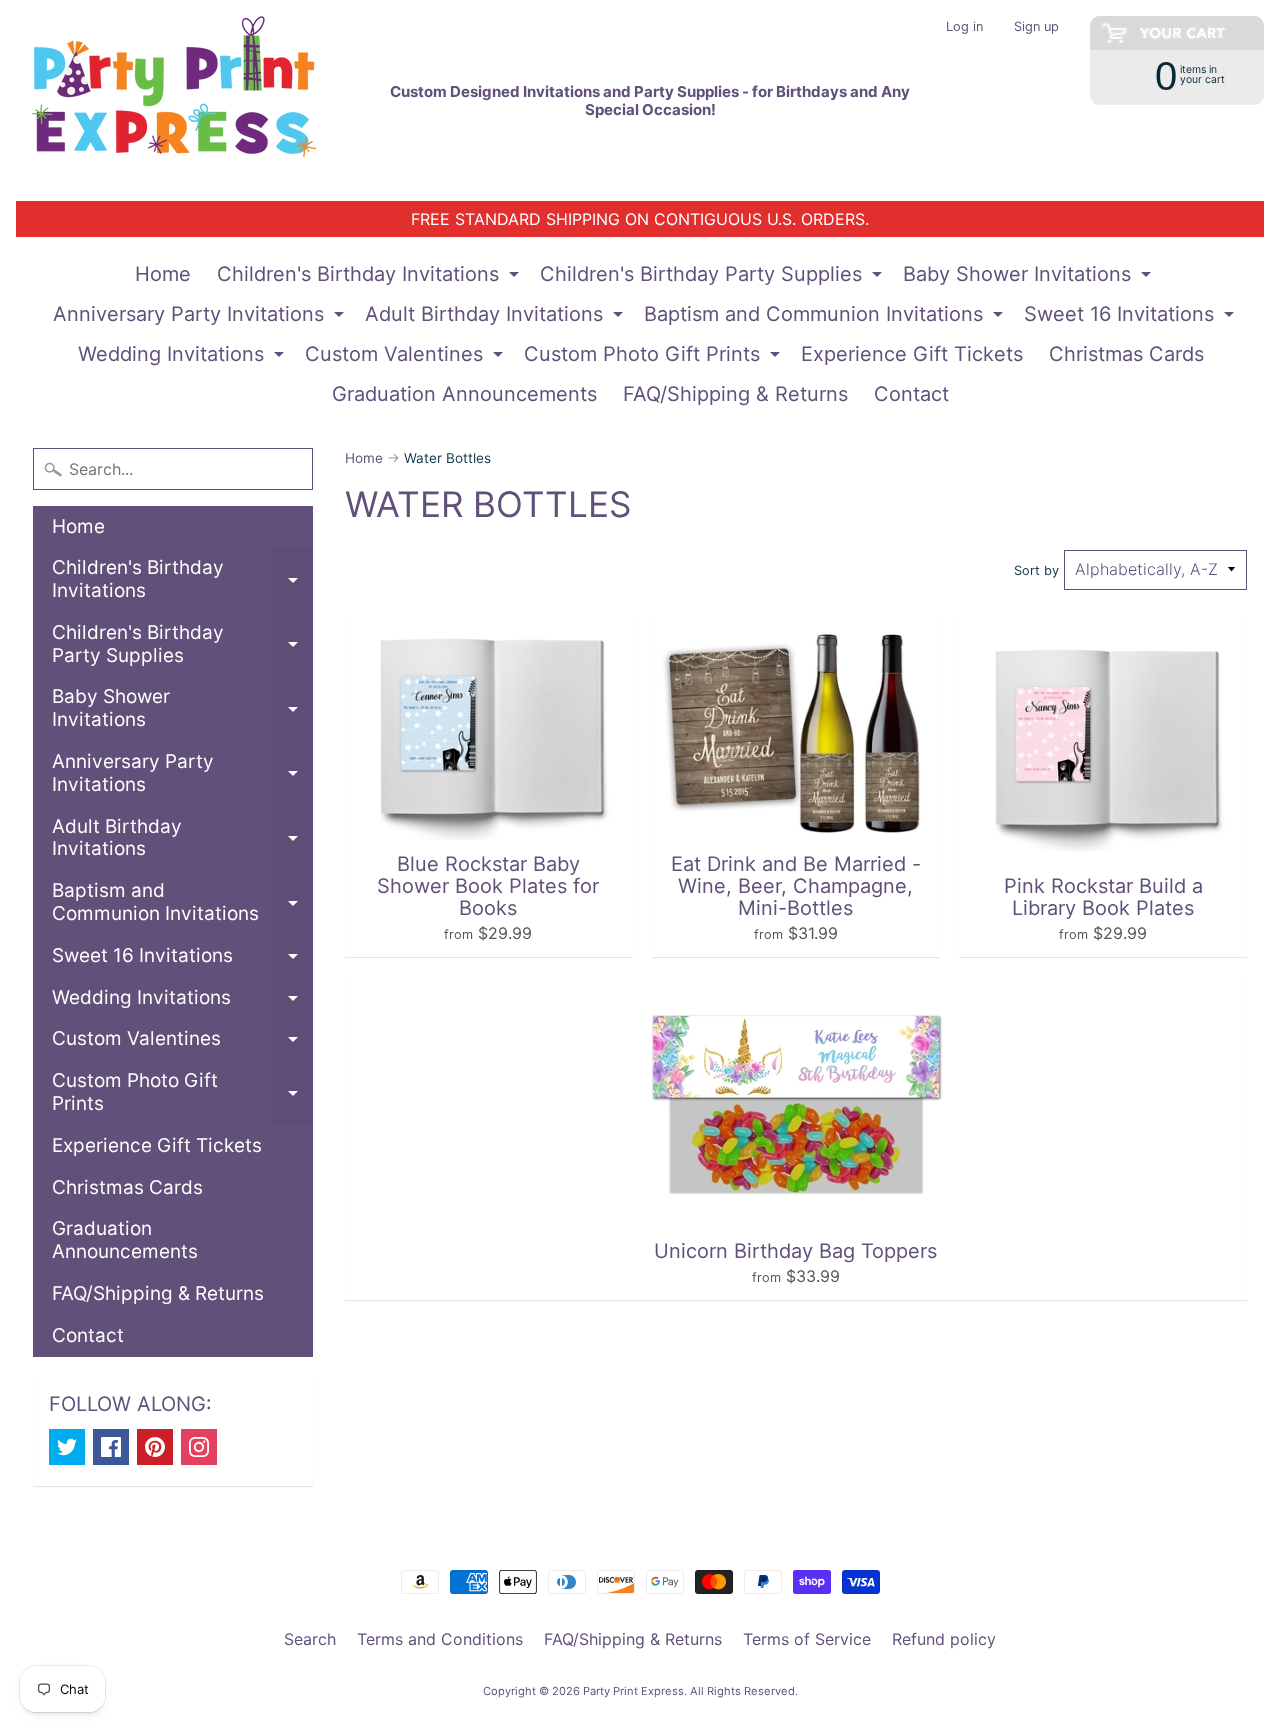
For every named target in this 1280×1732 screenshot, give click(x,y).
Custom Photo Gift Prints (654, 358)
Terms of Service (807, 1639)
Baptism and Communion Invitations (826, 318)
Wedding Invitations (183, 358)
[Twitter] (67, 1447)
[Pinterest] (155, 1447)
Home (163, 274)
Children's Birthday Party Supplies (713, 278)
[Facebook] (111, 1447)
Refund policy (944, 1639)
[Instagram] (199, 1447)
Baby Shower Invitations (1029, 278)
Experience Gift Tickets (912, 354)
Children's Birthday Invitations (370, 278)
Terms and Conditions (440, 1639)
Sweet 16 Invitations (1131, 318)
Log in (964, 27)
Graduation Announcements (464, 394)
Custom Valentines (406, 358)
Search (310, 1639)
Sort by (1036, 570)
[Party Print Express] (191, 100)
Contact (911, 394)
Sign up (1036, 27)
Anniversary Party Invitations (201, 318)
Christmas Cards (1126, 354)
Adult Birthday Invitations (496, 318)
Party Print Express (633, 1691)
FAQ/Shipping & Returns (735, 394)
